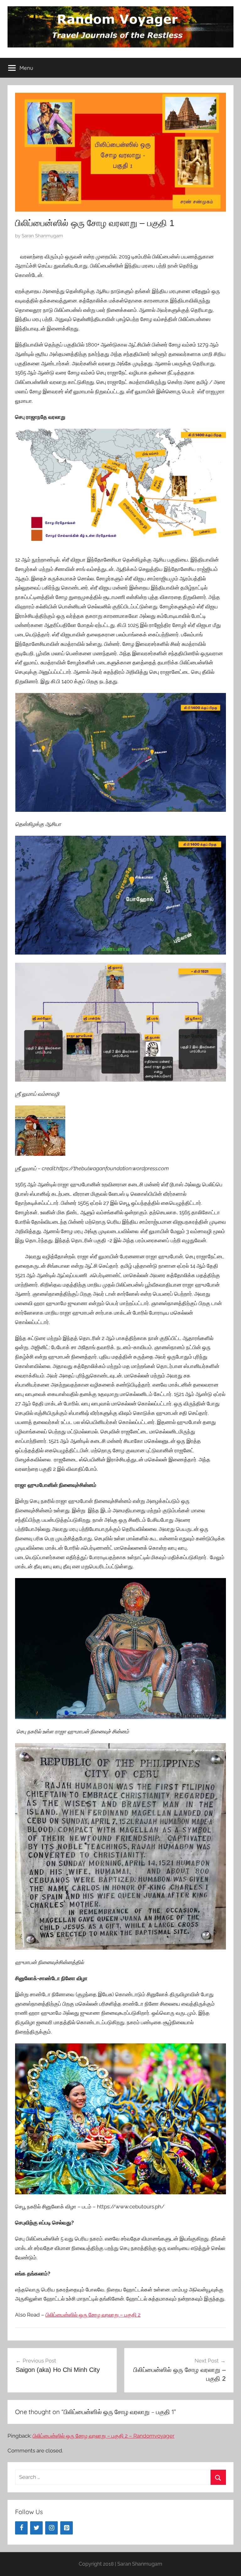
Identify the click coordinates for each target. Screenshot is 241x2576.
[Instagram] (51, 2528)
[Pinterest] (67, 2528)
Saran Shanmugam (42, 236)
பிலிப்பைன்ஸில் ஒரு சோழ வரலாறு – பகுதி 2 (93, 2315)
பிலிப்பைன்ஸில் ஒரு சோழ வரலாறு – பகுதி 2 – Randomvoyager (104, 2436)
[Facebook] (21, 2528)
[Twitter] (36, 2528)
